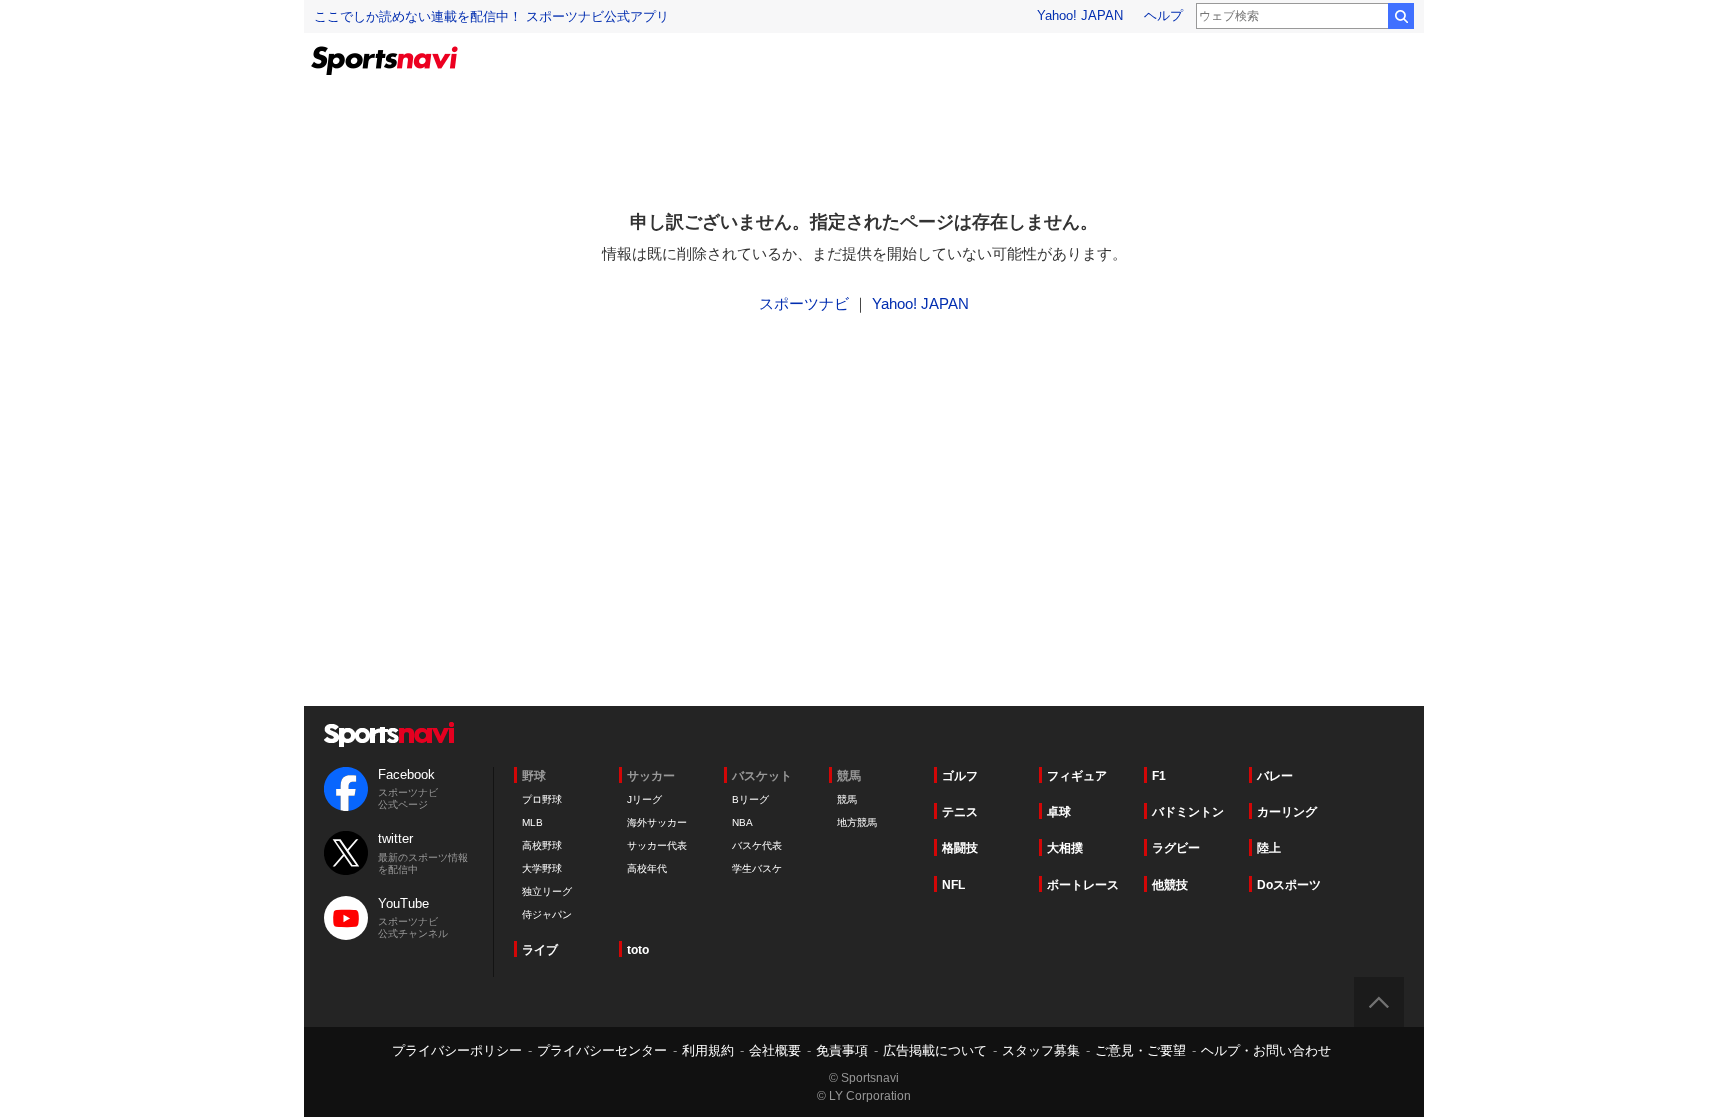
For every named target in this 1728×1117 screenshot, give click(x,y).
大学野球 (542, 868)
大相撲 (1065, 848)
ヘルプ (1163, 15)
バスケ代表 (757, 845)
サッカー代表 (657, 845)
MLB (532, 822)
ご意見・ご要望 (1140, 1050)
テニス (960, 812)
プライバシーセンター (602, 1050)
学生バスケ (757, 868)
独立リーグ (547, 891)
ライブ (540, 950)
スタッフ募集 (1041, 1050)
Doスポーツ (1289, 885)
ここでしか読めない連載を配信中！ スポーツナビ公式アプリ (491, 16)
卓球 (1059, 812)
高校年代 (647, 868)
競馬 (847, 799)
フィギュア (1077, 776)
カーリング (1287, 812)
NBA (742, 822)
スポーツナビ (804, 303)
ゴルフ (960, 776)
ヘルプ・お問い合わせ (1266, 1050)
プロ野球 (542, 799)
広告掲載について (935, 1050)
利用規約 (708, 1050)
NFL (953, 885)
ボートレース (1083, 885)
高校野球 (542, 845)
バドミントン (1188, 812)
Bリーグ (750, 799)
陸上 (1269, 848)
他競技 (1170, 885)
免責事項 (842, 1050)
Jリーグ (644, 799)
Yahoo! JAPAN (1080, 15)
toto (638, 950)
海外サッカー (657, 822)
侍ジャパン (547, 914)
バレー (1275, 776)
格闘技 (960, 848)
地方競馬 (857, 822)
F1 (1159, 776)
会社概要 (775, 1050)
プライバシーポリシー (457, 1050)
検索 (1401, 16)
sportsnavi (389, 734)
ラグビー (1176, 848)
